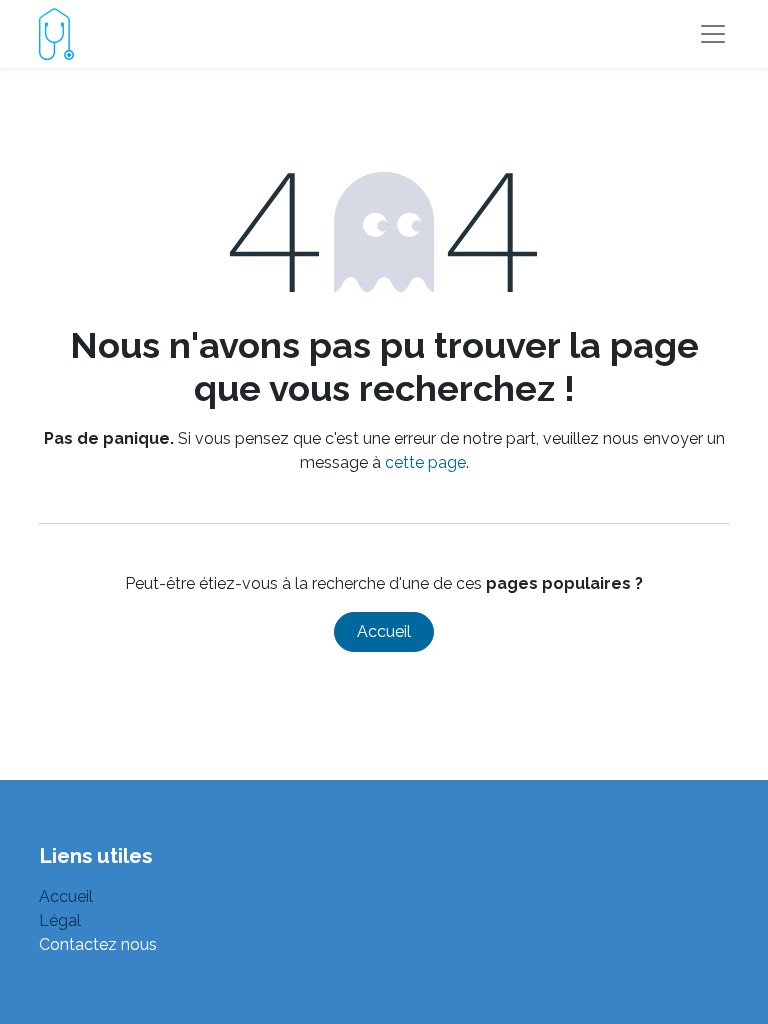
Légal (60, 920)
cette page (425, 462)
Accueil (384, 631)
